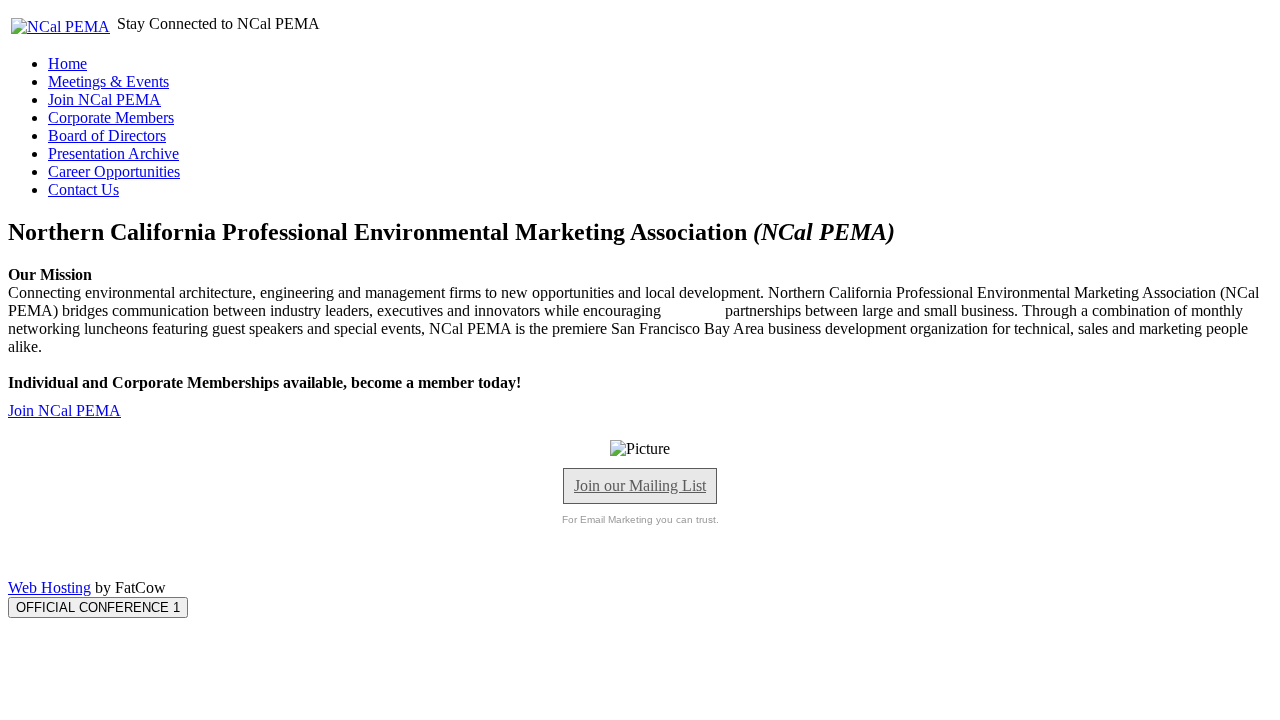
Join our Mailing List (640, 485)
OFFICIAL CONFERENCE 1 (98, 607)
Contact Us (83, 189)
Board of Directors (107, 135)
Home (67, 63)
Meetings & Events (108, 81)
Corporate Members (111, 117)
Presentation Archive (113, 153)
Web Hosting (49, 587)
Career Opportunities (114, 171)
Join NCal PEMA (104, 99)
